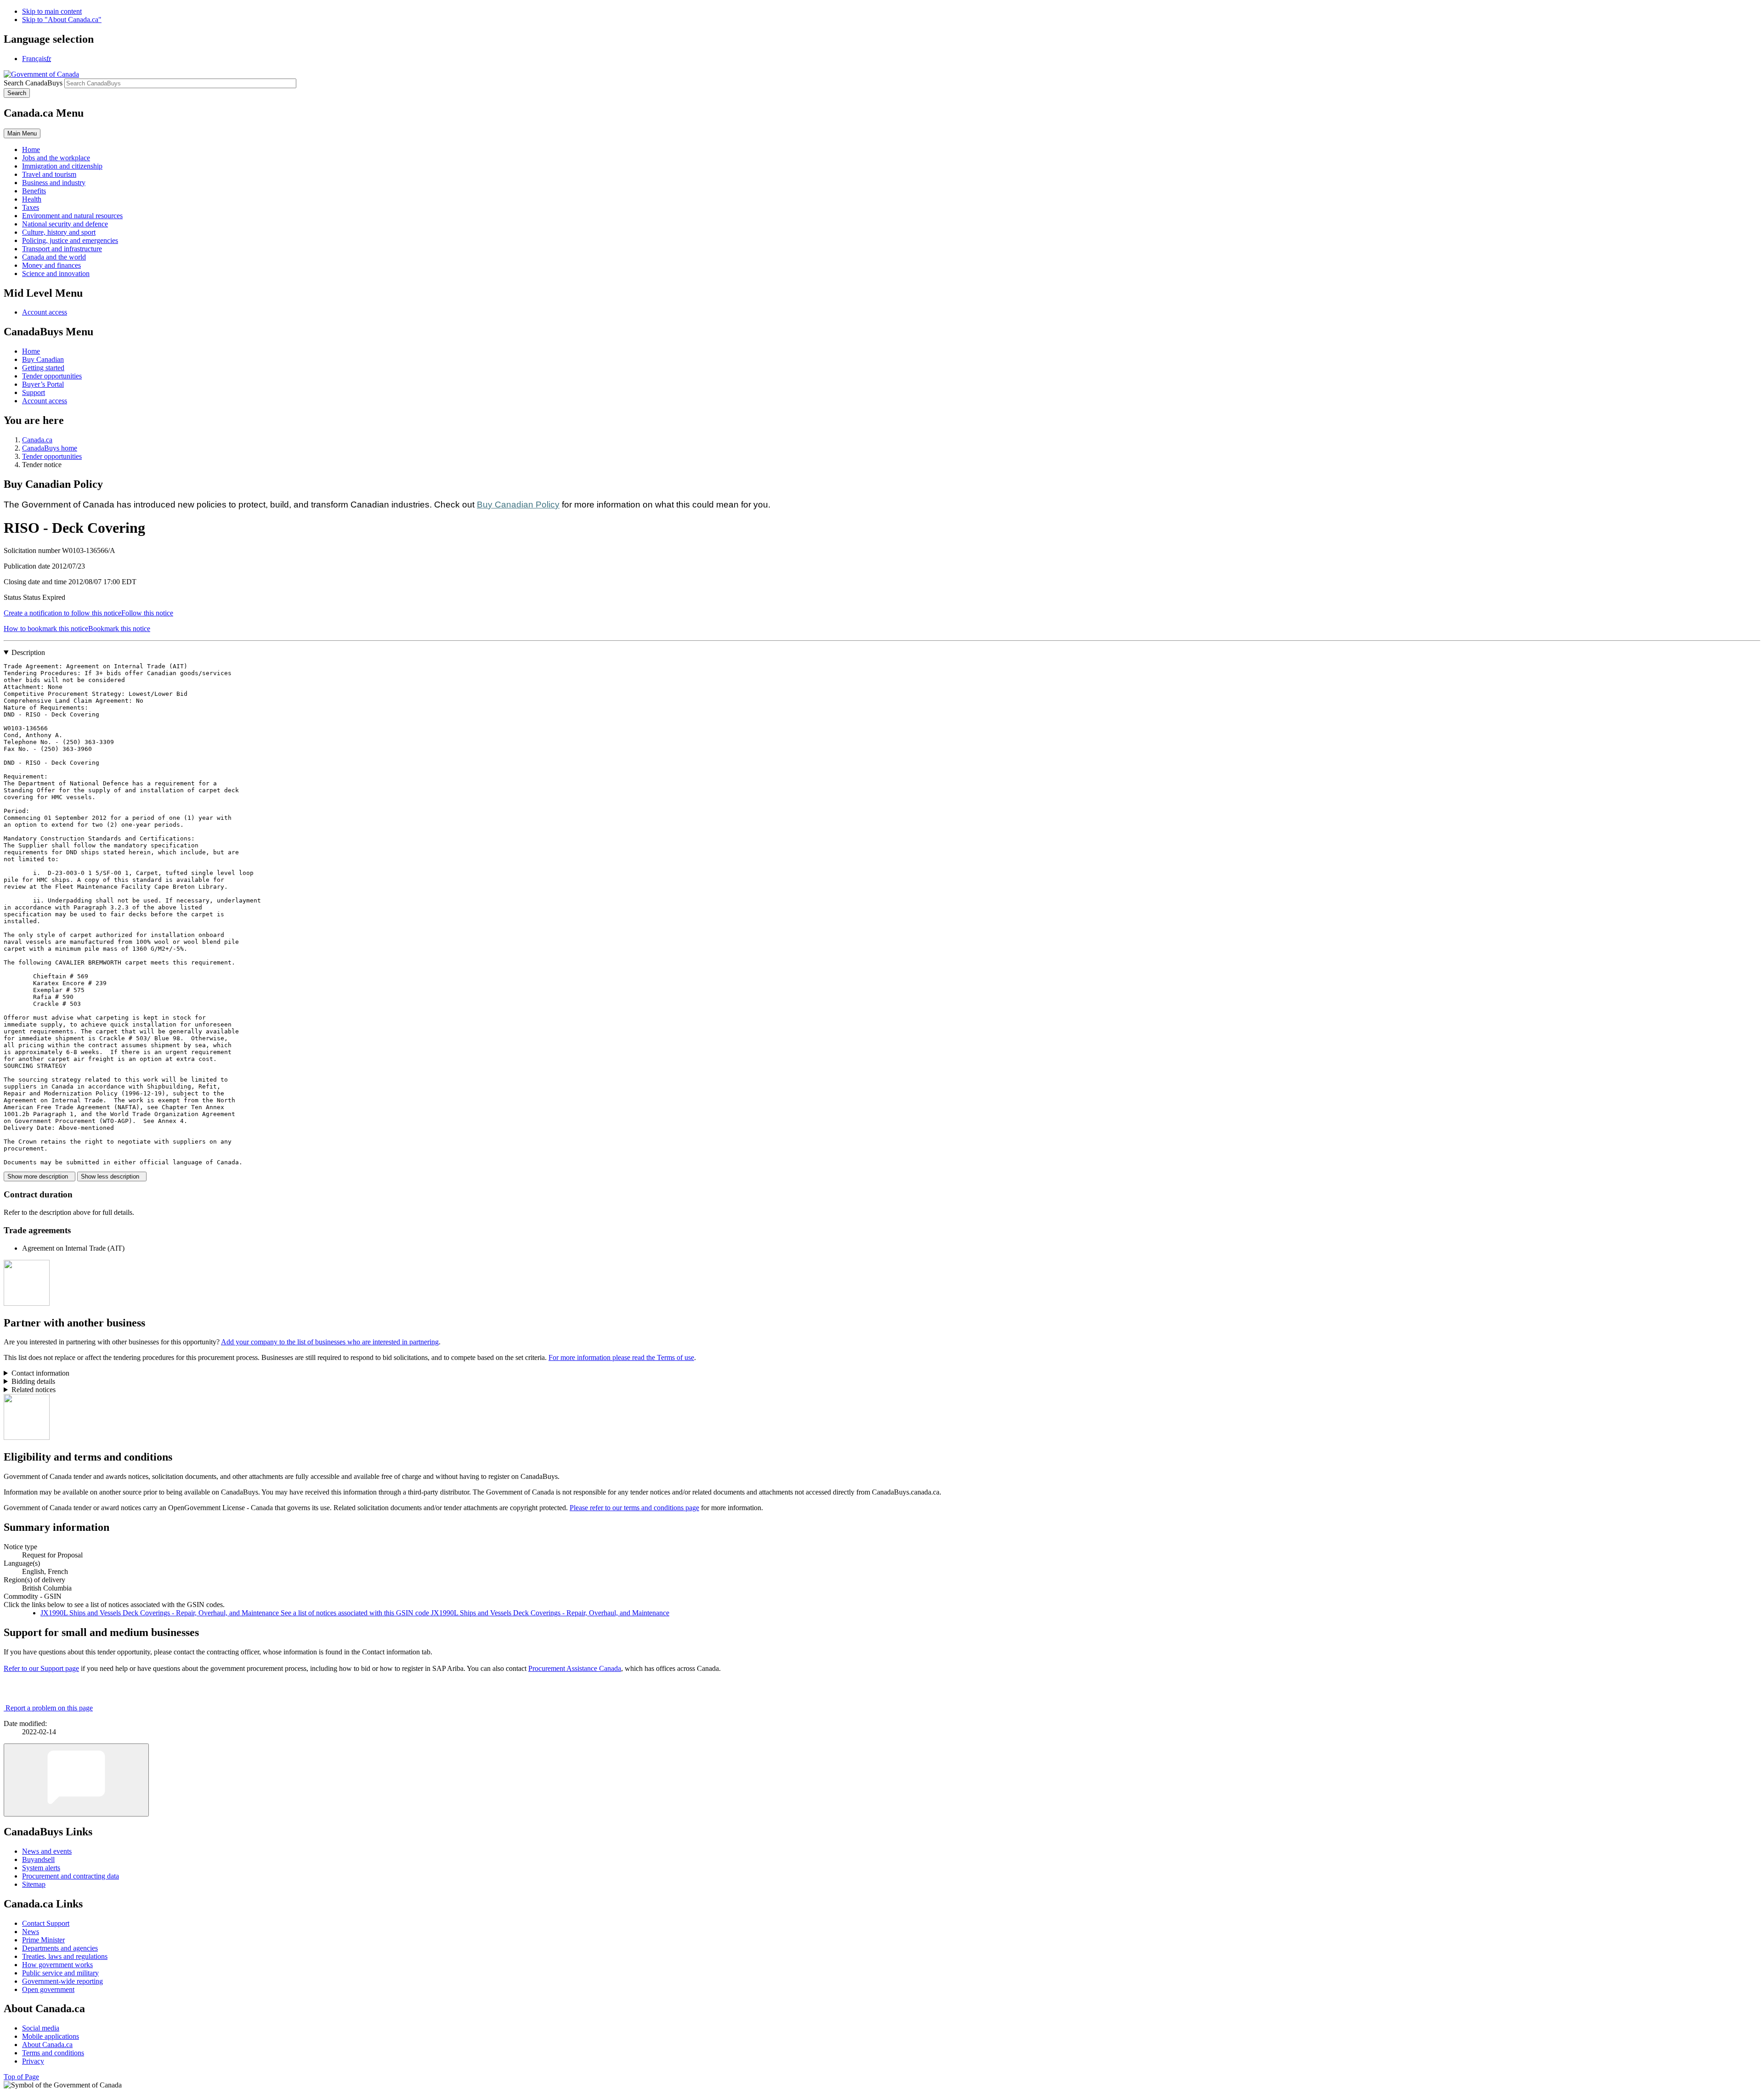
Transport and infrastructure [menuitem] (62, 249)
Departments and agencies (60, 1948)
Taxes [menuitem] (31, 207)
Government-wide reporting (62, 1981)
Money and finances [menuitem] (51, 265)
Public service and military (60, 1973)
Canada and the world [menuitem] (54, 257)
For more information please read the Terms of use (621, 1357)
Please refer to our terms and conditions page (634, 1508)
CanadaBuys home (50, 448)
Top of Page (21, 2077)
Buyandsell (38, 1859)
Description (28, 652)
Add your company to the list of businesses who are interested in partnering (330, 1342)
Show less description (112, 1176)
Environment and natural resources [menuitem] (72, 216)
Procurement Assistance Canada (575, 1668)
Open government (48, 1989)
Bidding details (33, 1381)
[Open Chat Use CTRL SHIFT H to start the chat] (76, 1780)
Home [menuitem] (31, 149)
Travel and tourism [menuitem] (49, 174)
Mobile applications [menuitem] (51, 2036)
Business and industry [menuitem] (54, 183)
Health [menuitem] (32, 199)
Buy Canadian (43, 359)
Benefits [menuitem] (34, 191)
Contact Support (46, 1923)
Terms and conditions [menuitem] (53, 2053)
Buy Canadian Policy (518, 505)
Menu (22, 133)
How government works (57, 1965)
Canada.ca (37, 440)
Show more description (40, 1176)
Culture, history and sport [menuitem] (59, 232)
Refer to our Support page (41, 1668)
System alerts (41, 1868)
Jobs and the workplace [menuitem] (56, 158)
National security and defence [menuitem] (65, 224)
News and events (47, 1851)
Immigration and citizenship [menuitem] (62, 166)
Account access (45, 312)
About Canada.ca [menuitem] (47, 2045)
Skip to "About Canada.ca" (62, 20)
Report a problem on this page (49, 1708)
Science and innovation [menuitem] (56, 274)
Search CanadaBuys (33, 83)
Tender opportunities (52, 376)
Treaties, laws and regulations (65, 1956)
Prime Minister (43, 1940)
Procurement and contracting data (71, 1876)
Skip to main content (52, 11)
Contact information (40, 1373)
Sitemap (34, 1884)
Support (34, 392)
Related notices (34, 1390)
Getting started (43, 368)
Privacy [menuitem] (33, 2061)
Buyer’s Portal (43, 384)
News (31, 1932)
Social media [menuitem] (41, 2028)
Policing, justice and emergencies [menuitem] (70, 240)
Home (31, 351)
